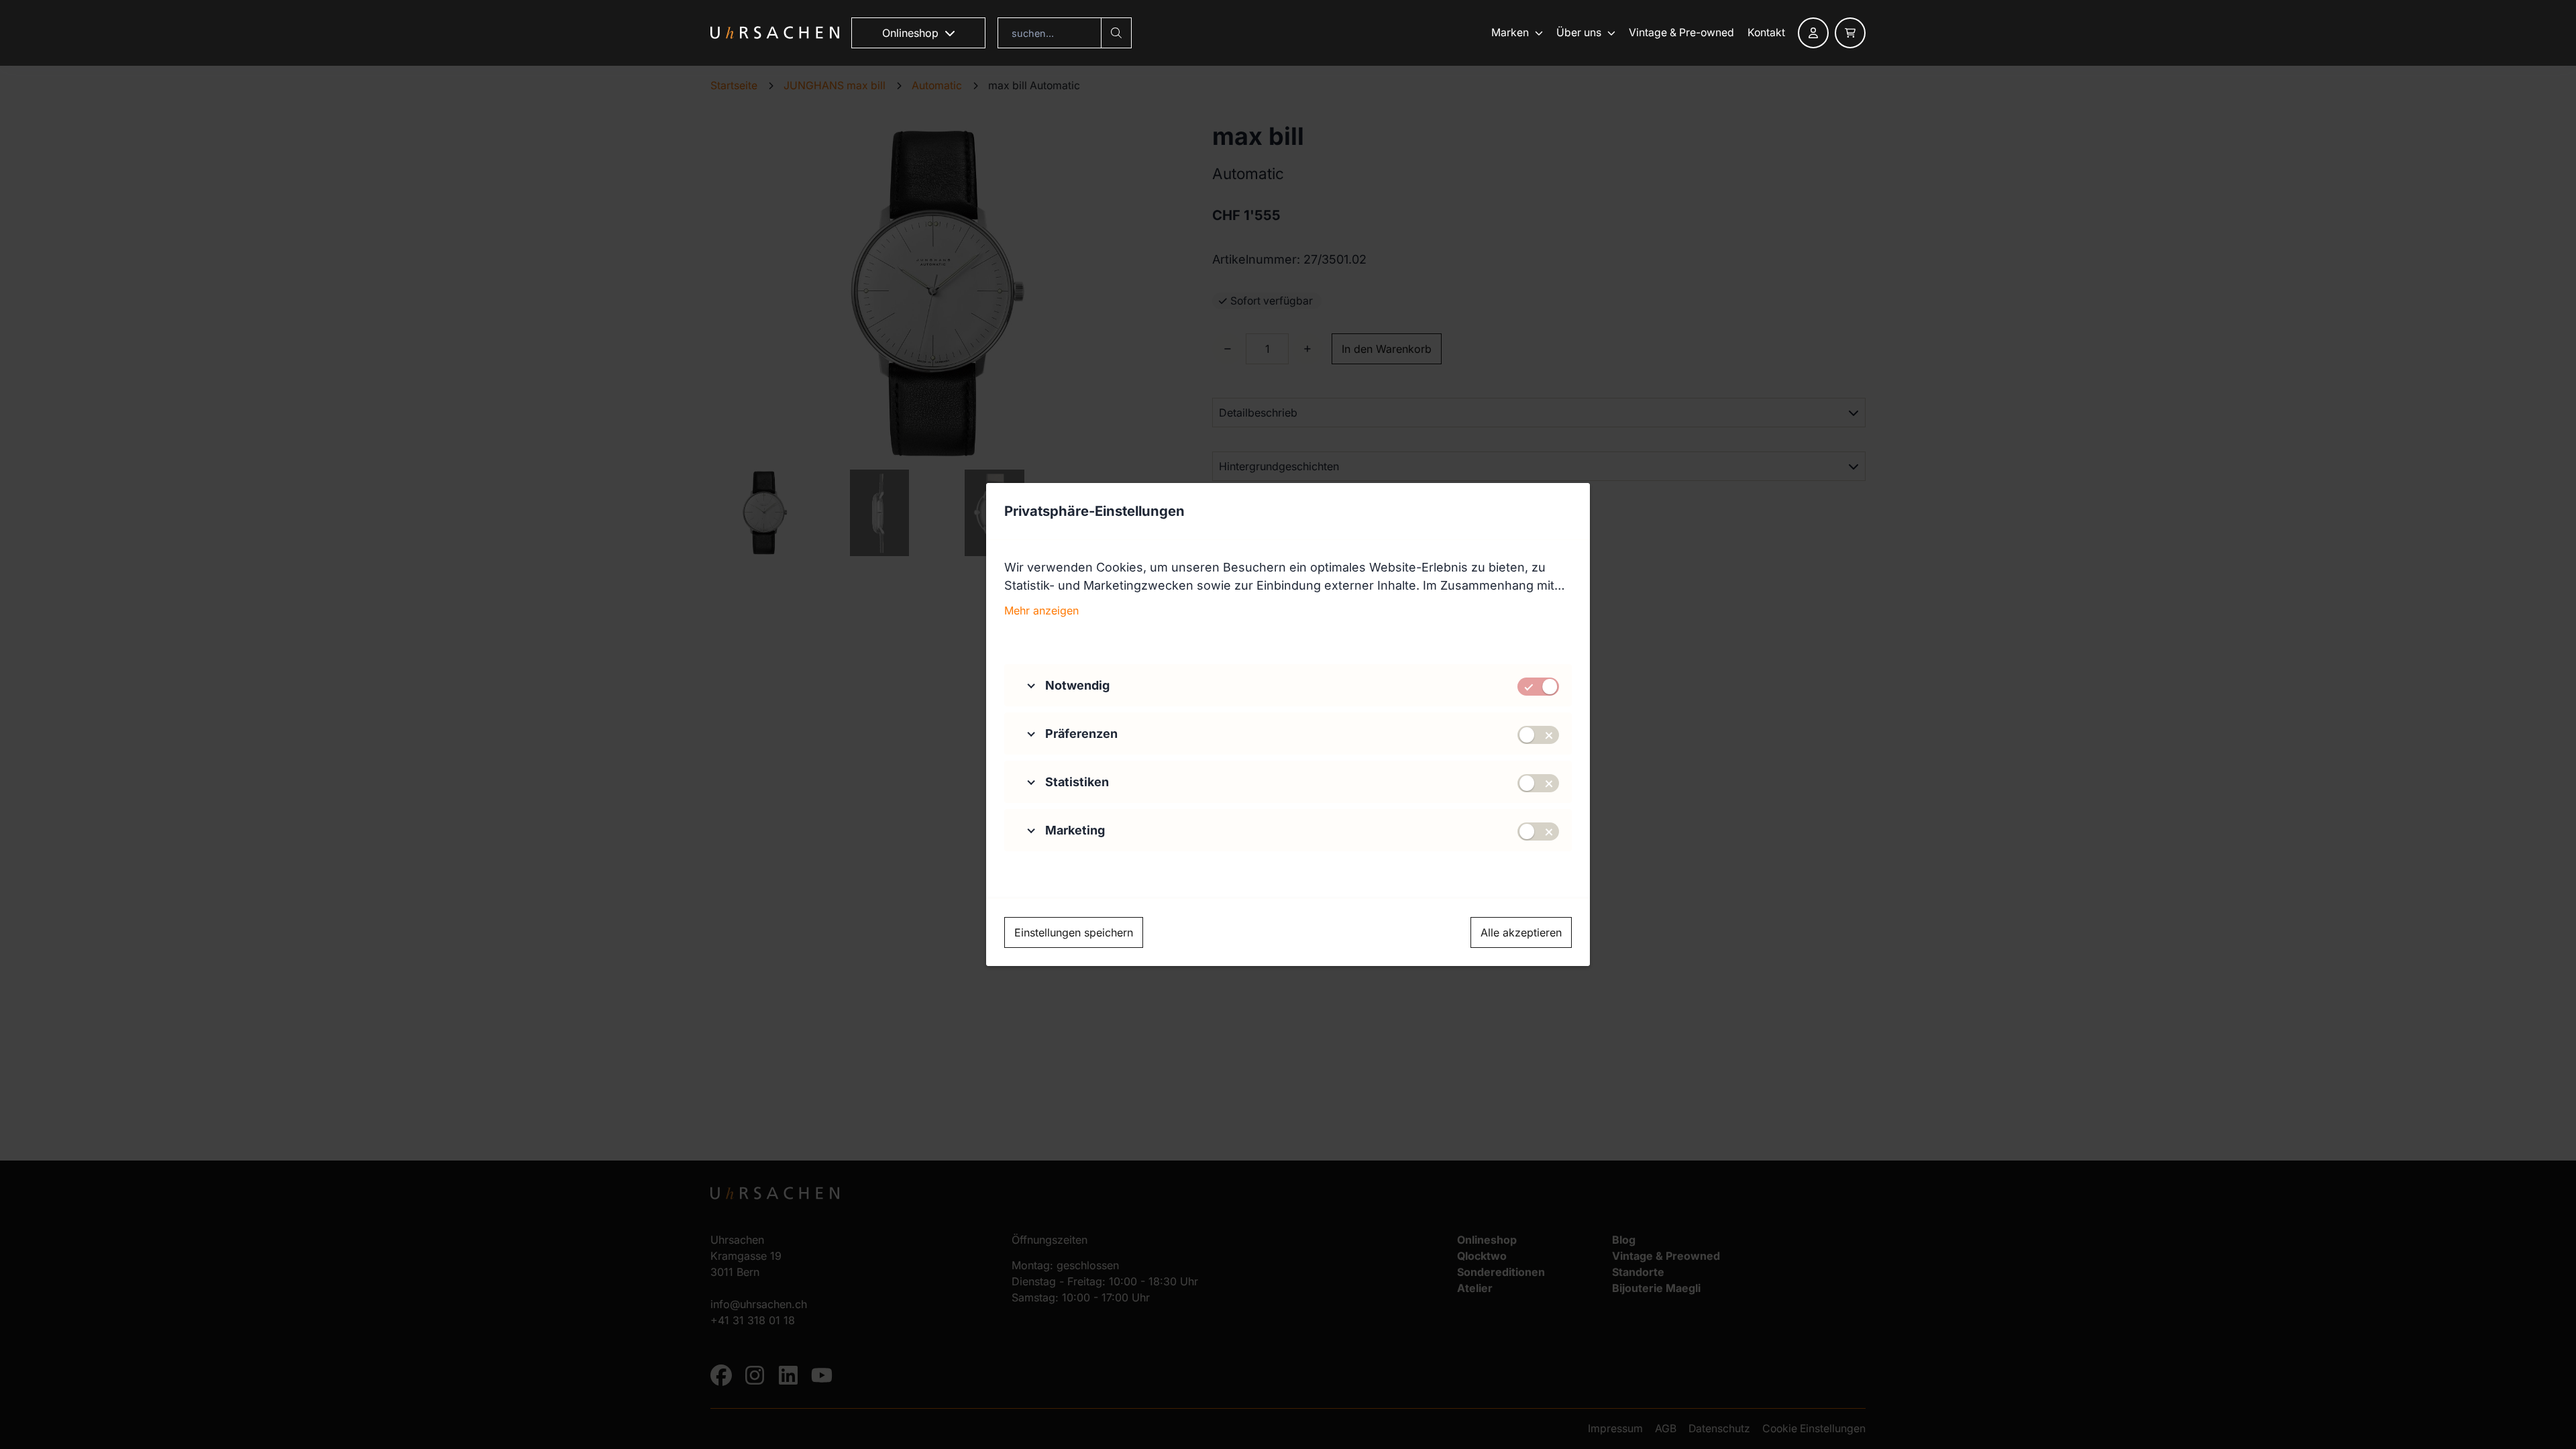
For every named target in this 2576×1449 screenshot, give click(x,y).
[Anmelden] (1813, 33)
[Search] (1116, 33)
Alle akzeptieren (1521, 932)
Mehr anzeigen (1041, 610)
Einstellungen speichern (1074, 932)
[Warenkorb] (1850, 33)
